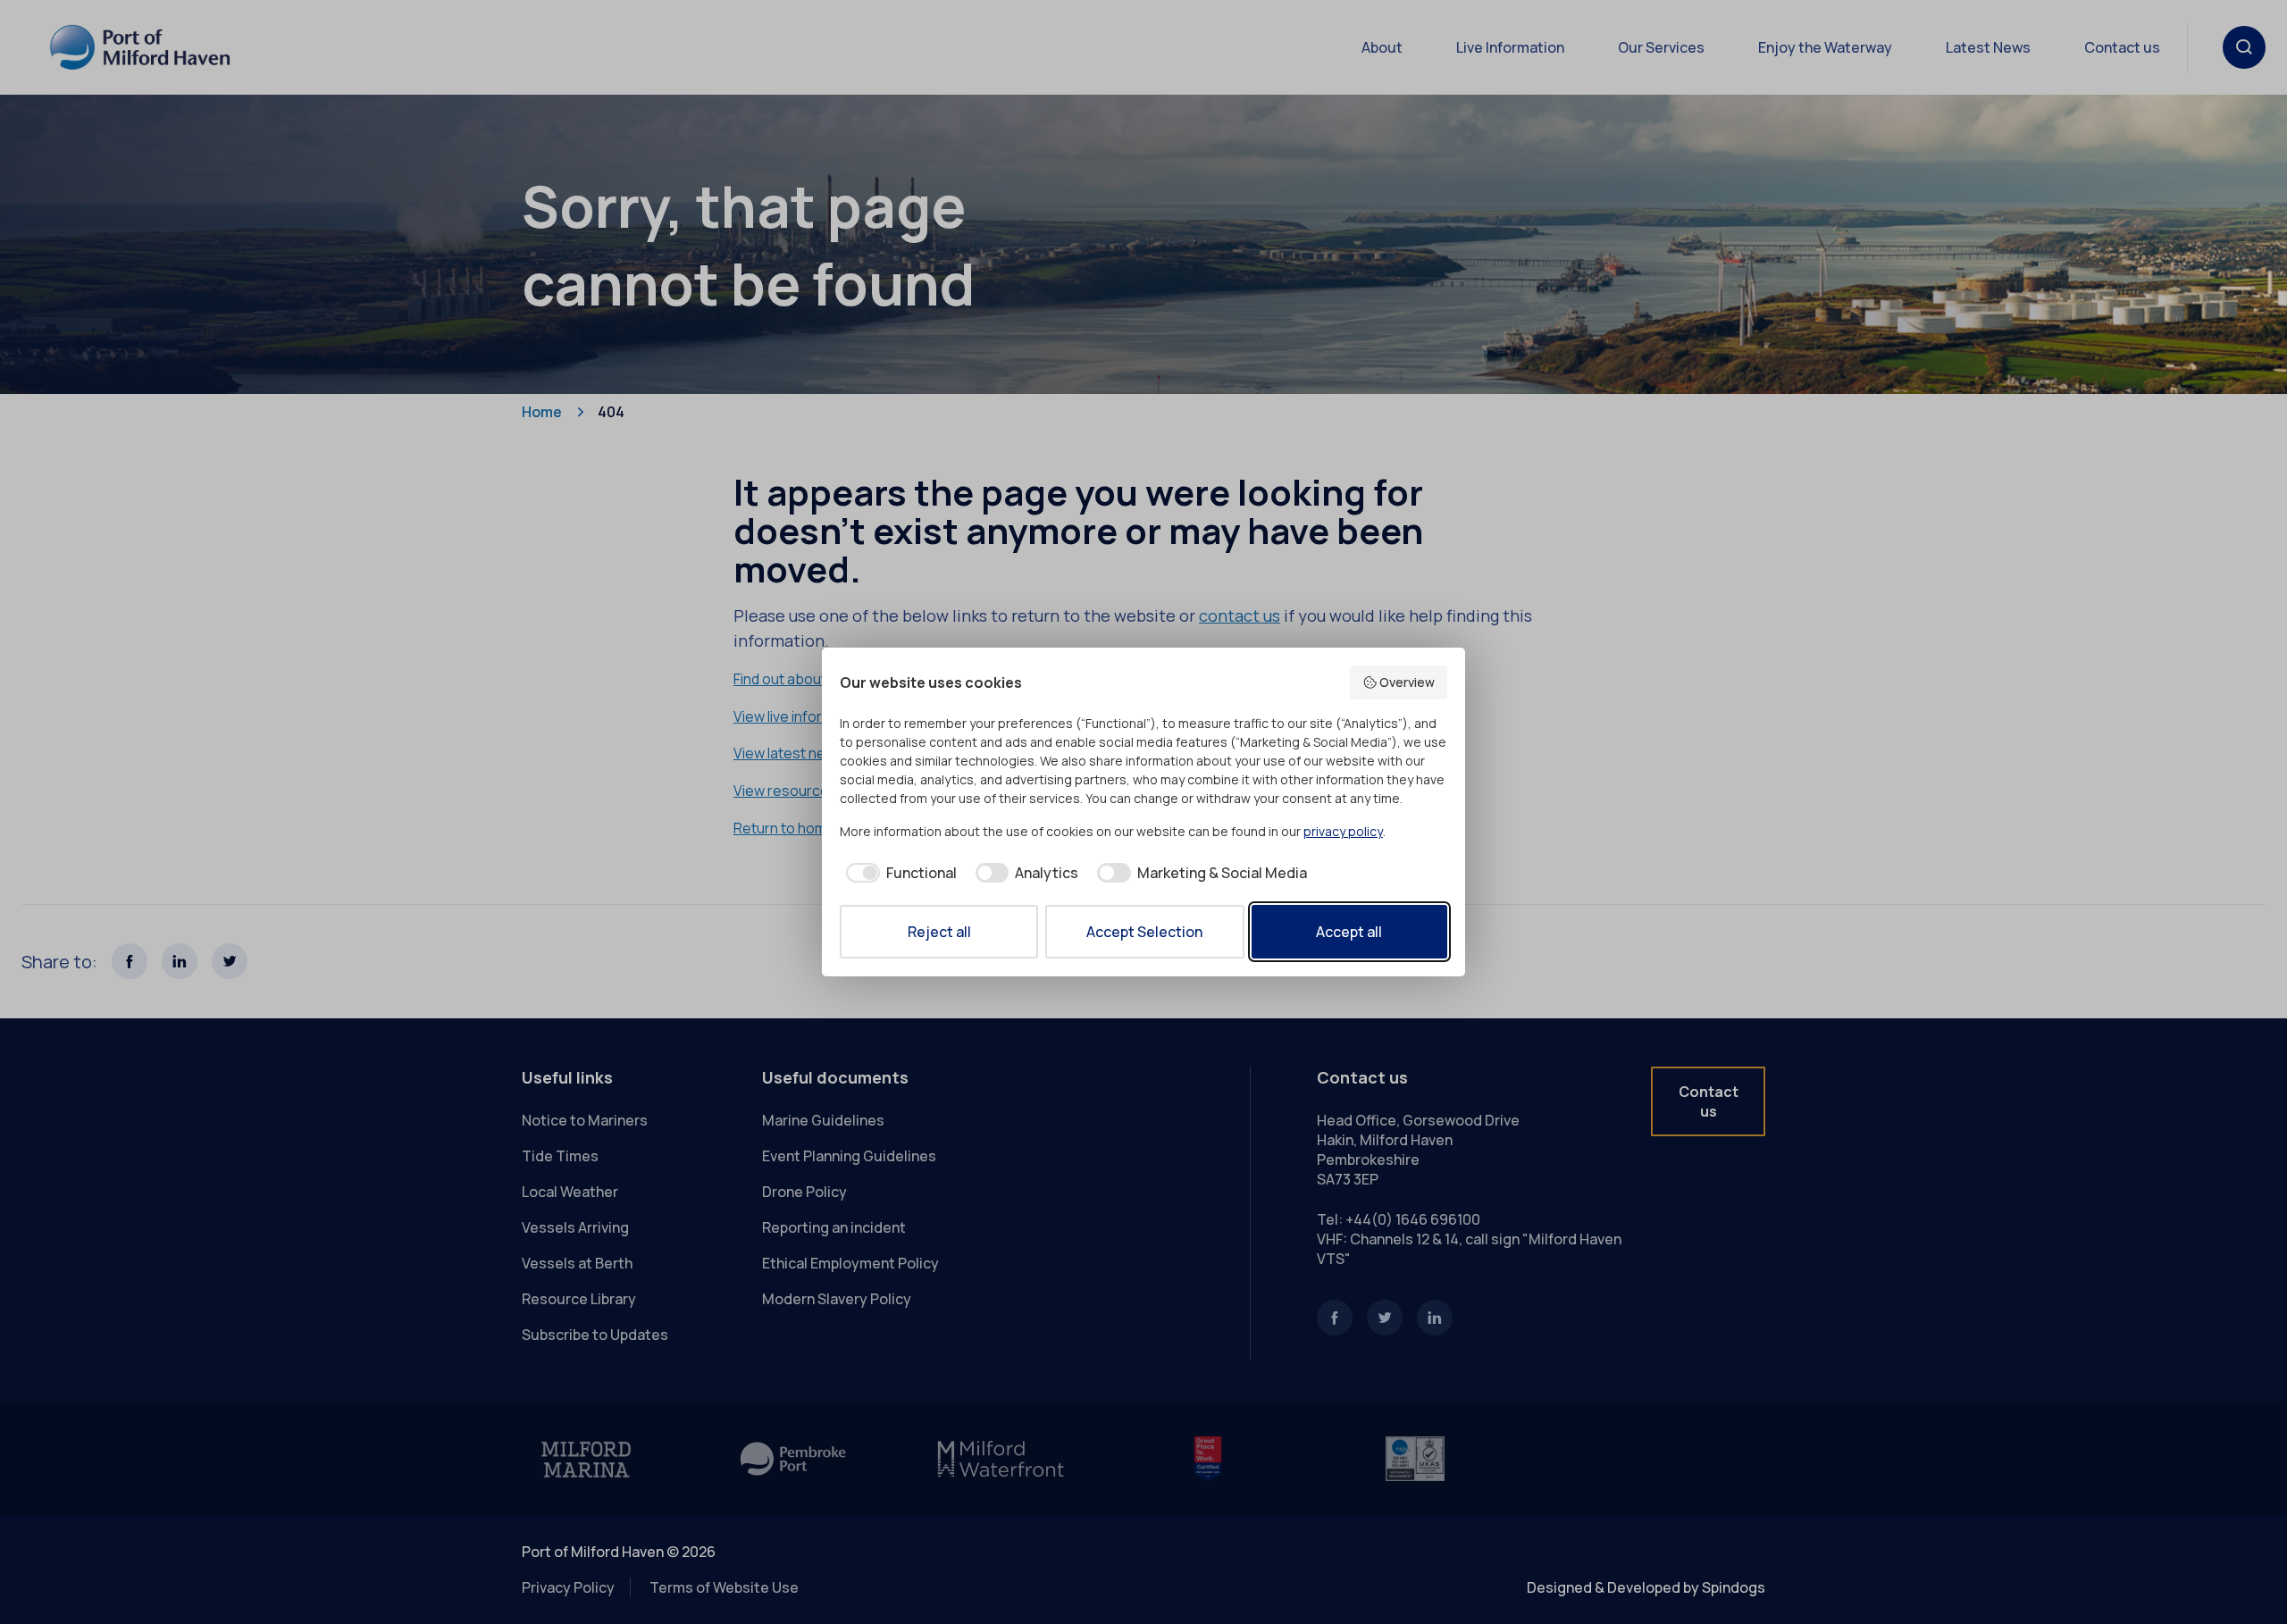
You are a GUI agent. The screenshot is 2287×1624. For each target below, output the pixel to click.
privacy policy (1343, 831)
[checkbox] (898, 873)
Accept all (1349, 932)
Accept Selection (1144, 932)
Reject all (939, 932)
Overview (1407, 682)
